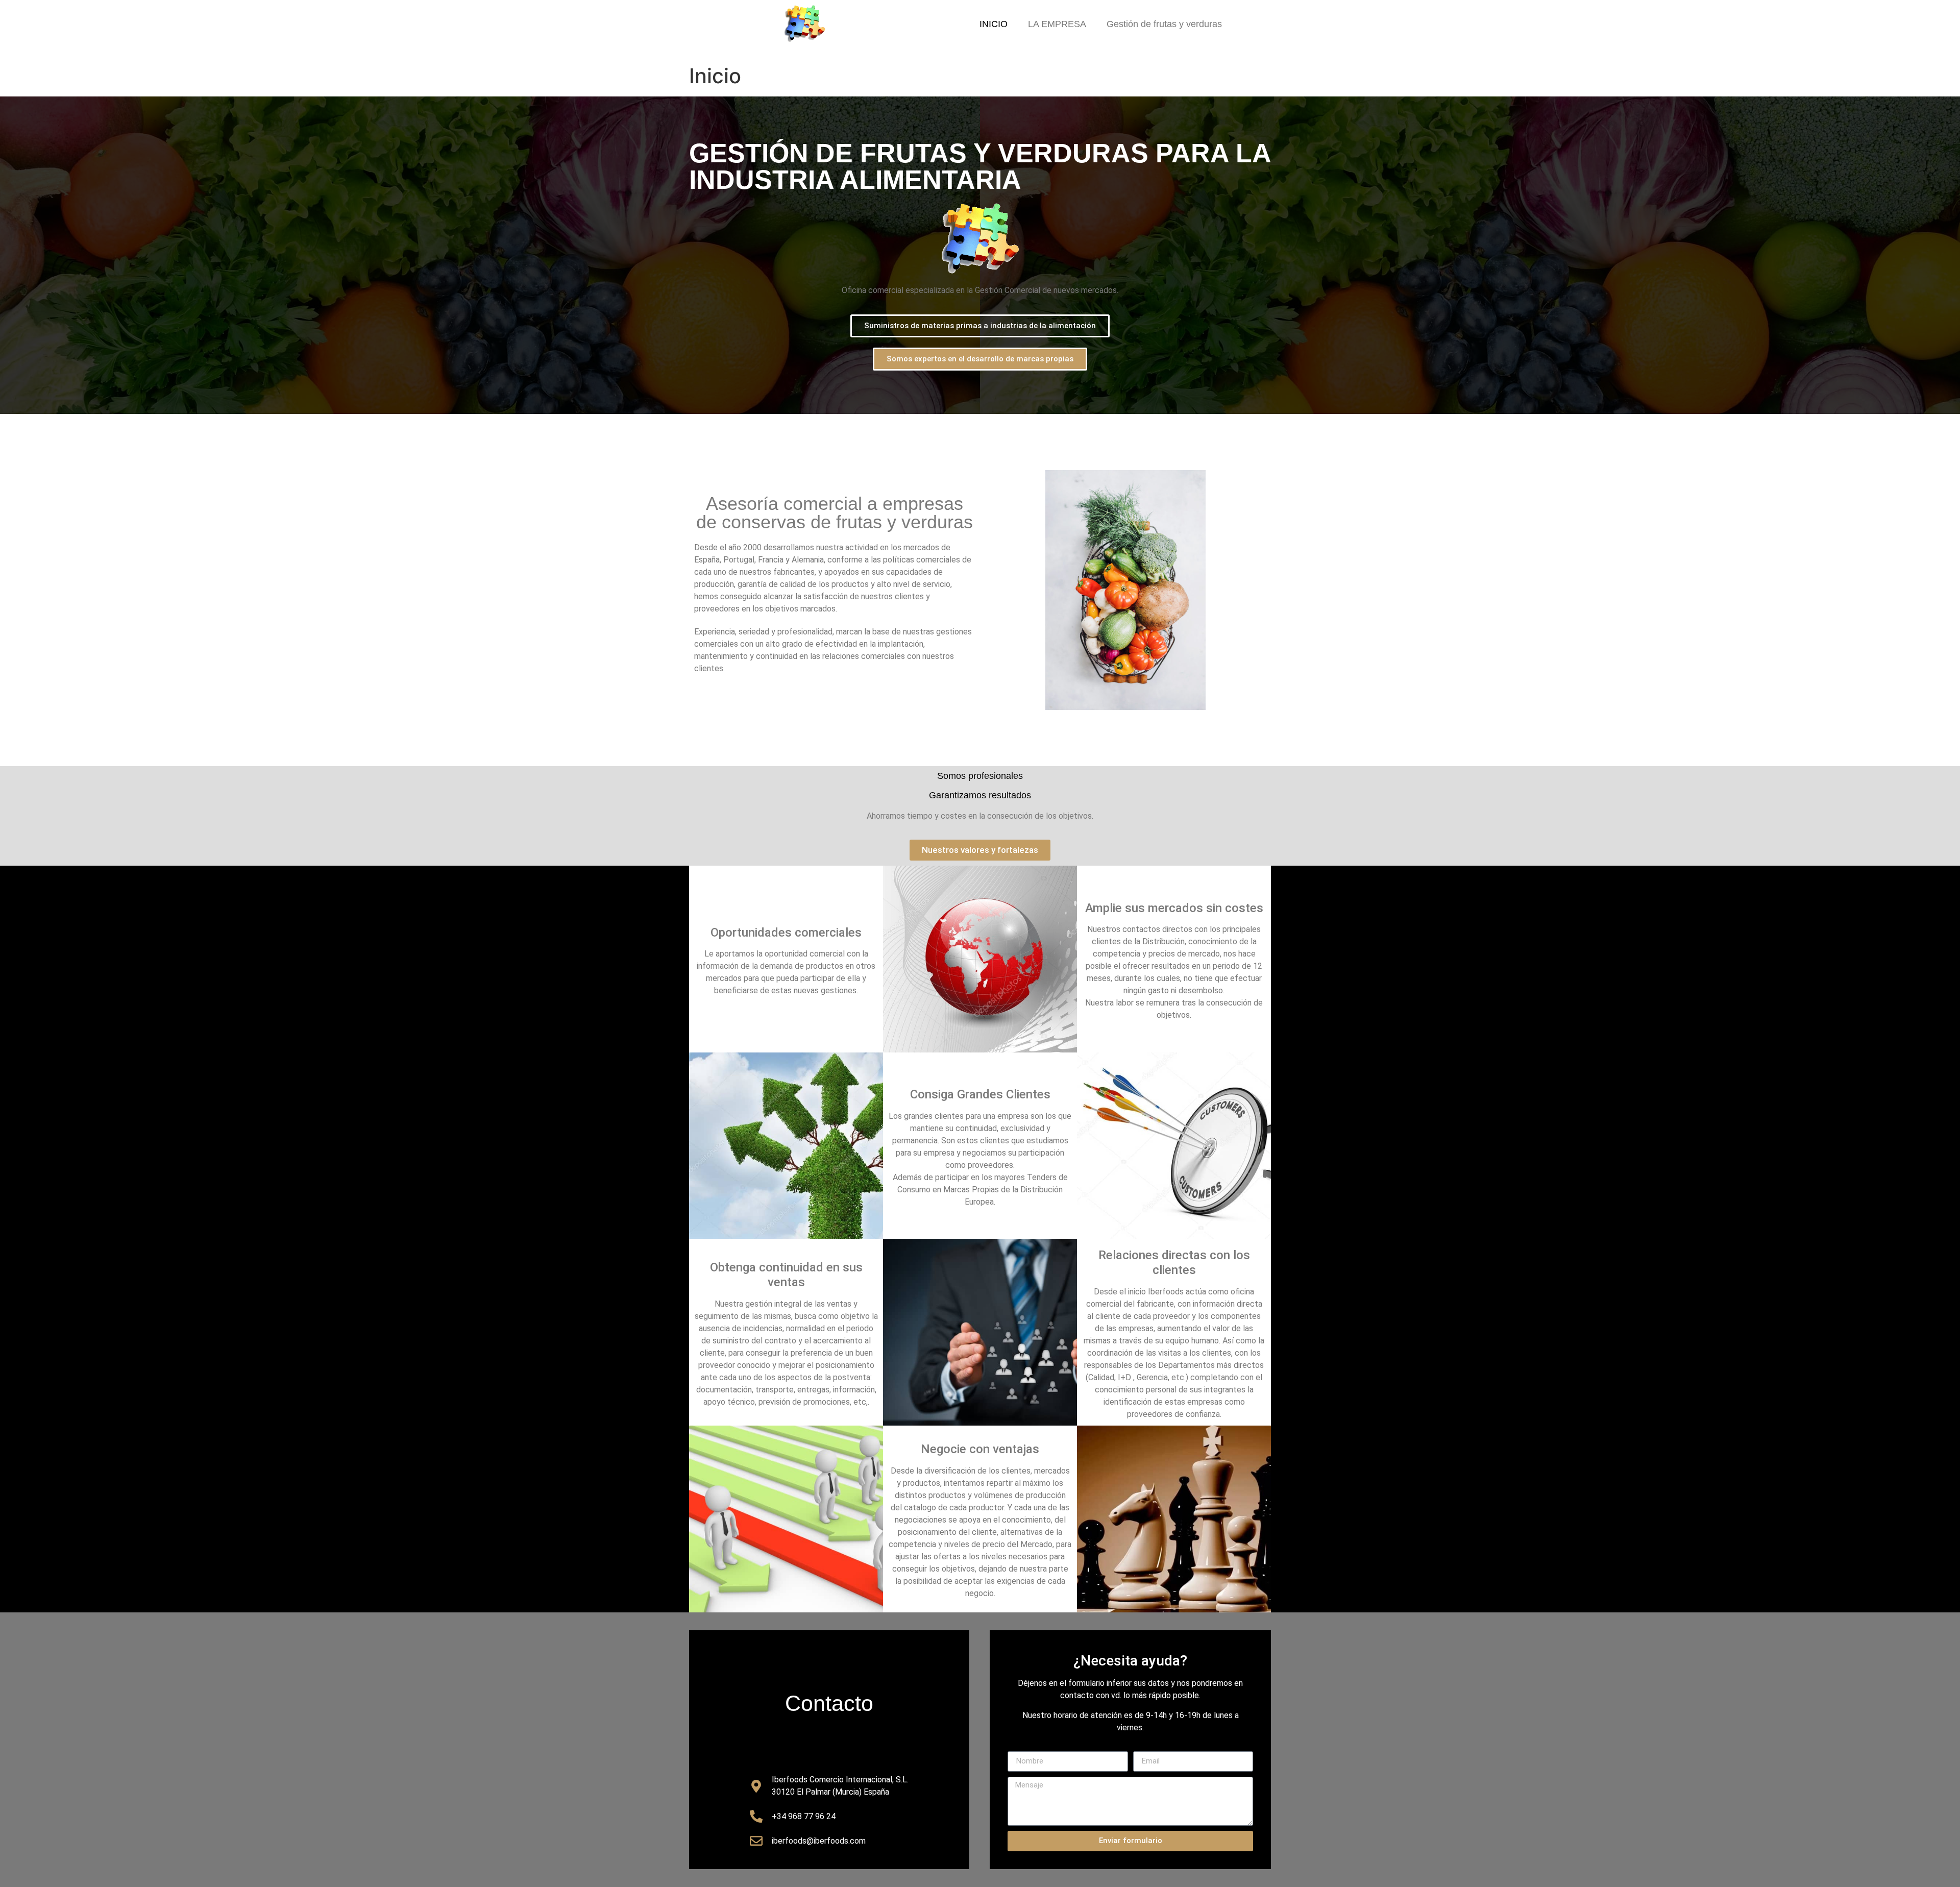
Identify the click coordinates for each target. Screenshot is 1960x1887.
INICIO (994, 24)
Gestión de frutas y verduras (1164, 24)
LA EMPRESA (1057, 24)
